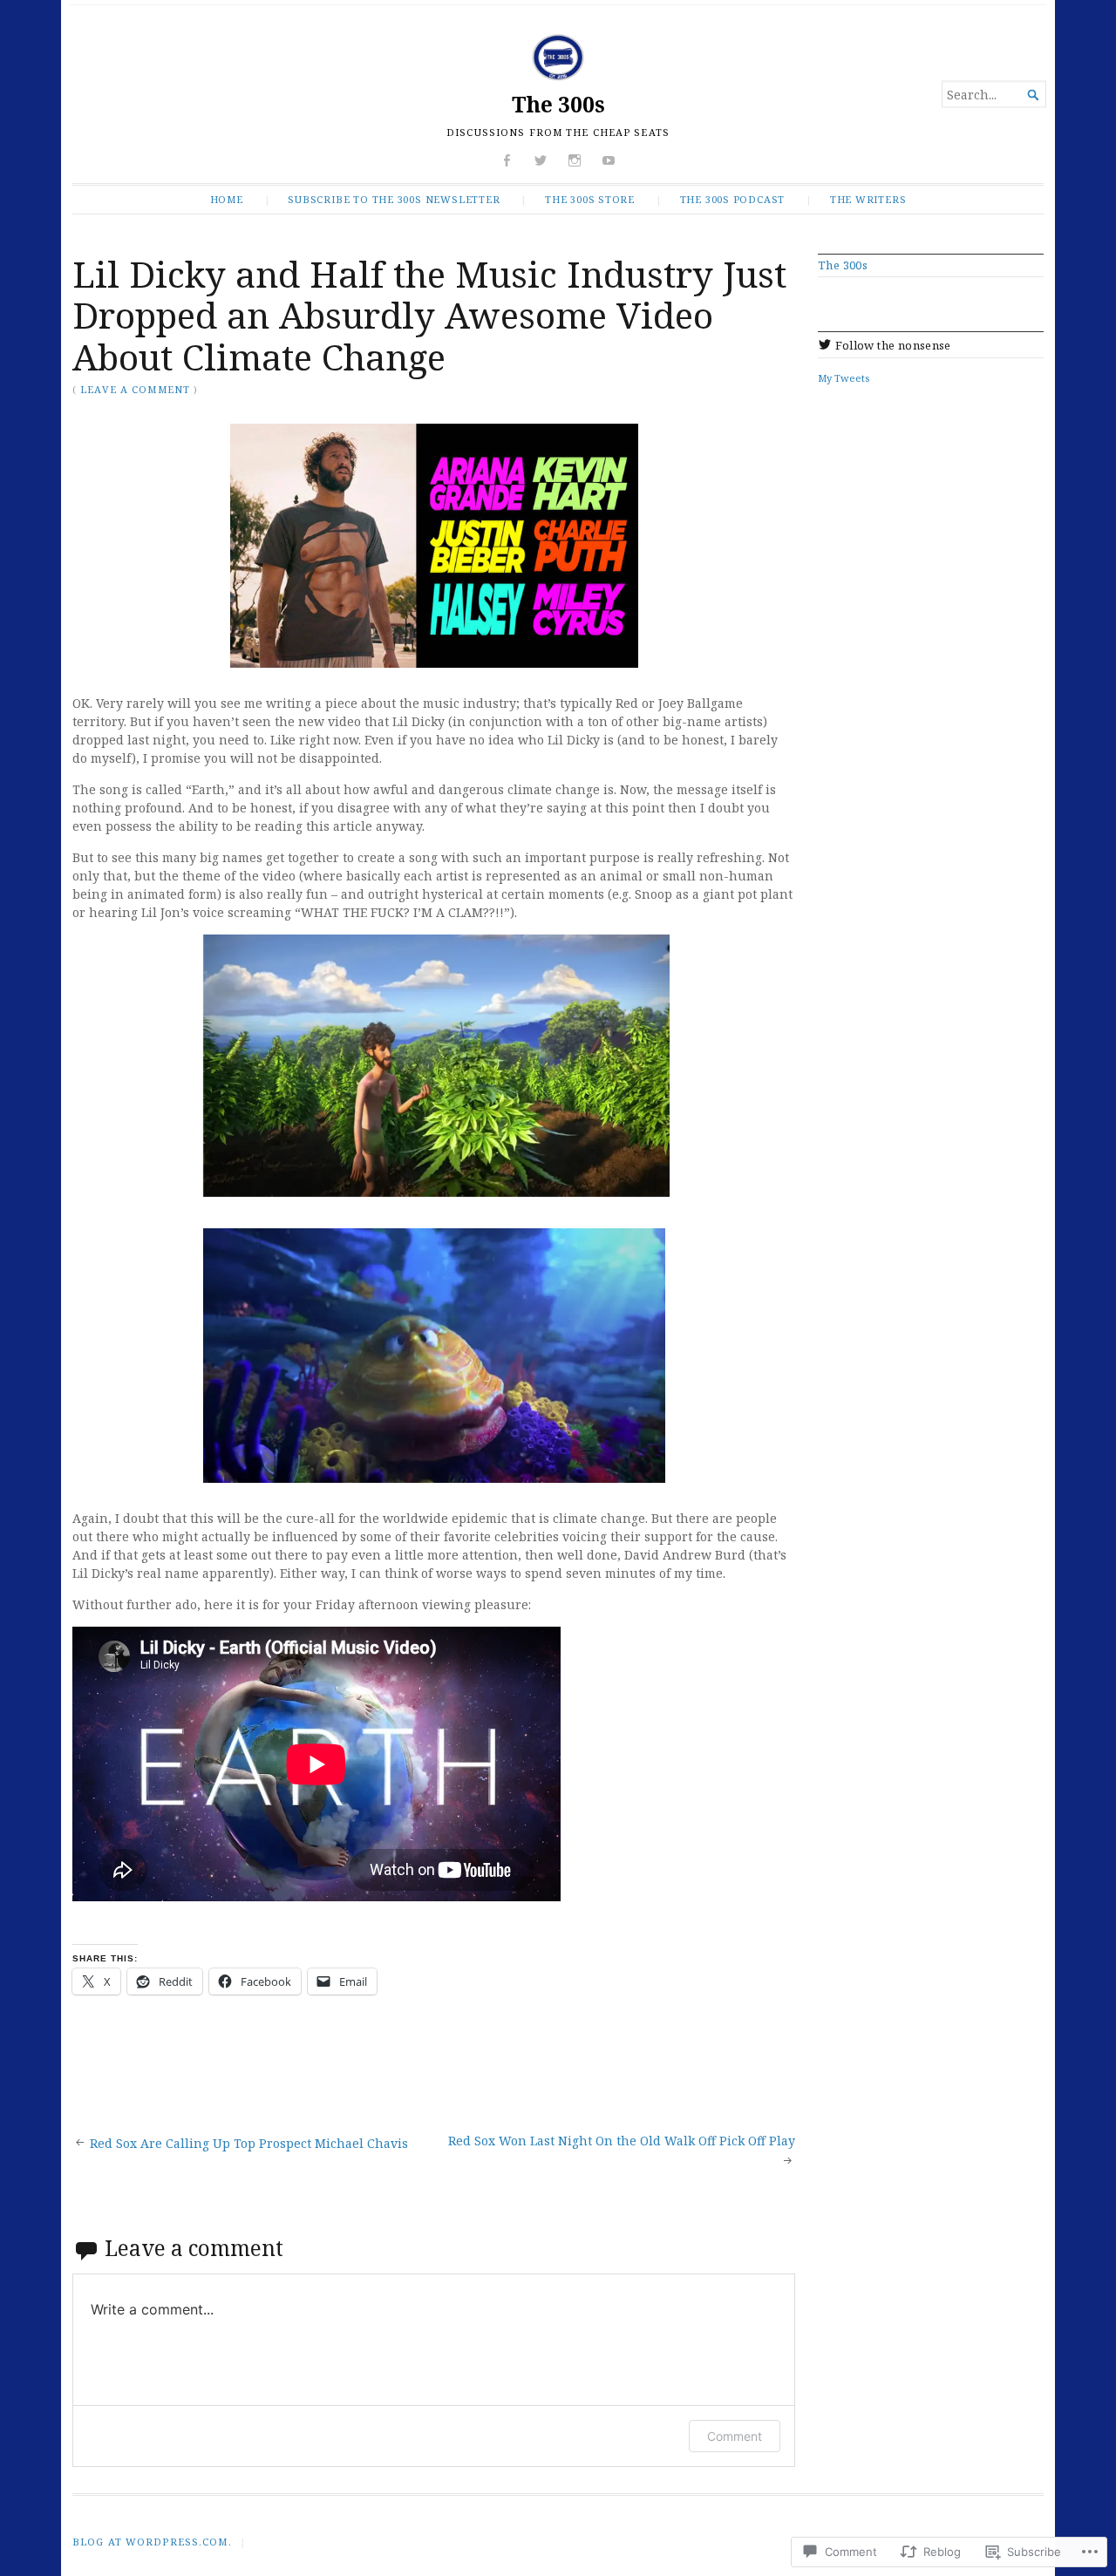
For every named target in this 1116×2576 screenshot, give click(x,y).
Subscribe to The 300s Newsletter (394, 199)
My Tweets (844, 378)
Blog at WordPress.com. (152, 2542)
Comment (735, 2436)
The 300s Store (590, 199)
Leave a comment (135, 389)
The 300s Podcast (733, 199)
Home (227, 199)
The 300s (558, 104)
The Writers (868, 199)
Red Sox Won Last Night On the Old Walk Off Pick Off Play (622, 2141)
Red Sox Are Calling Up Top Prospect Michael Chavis (249, 2143)
